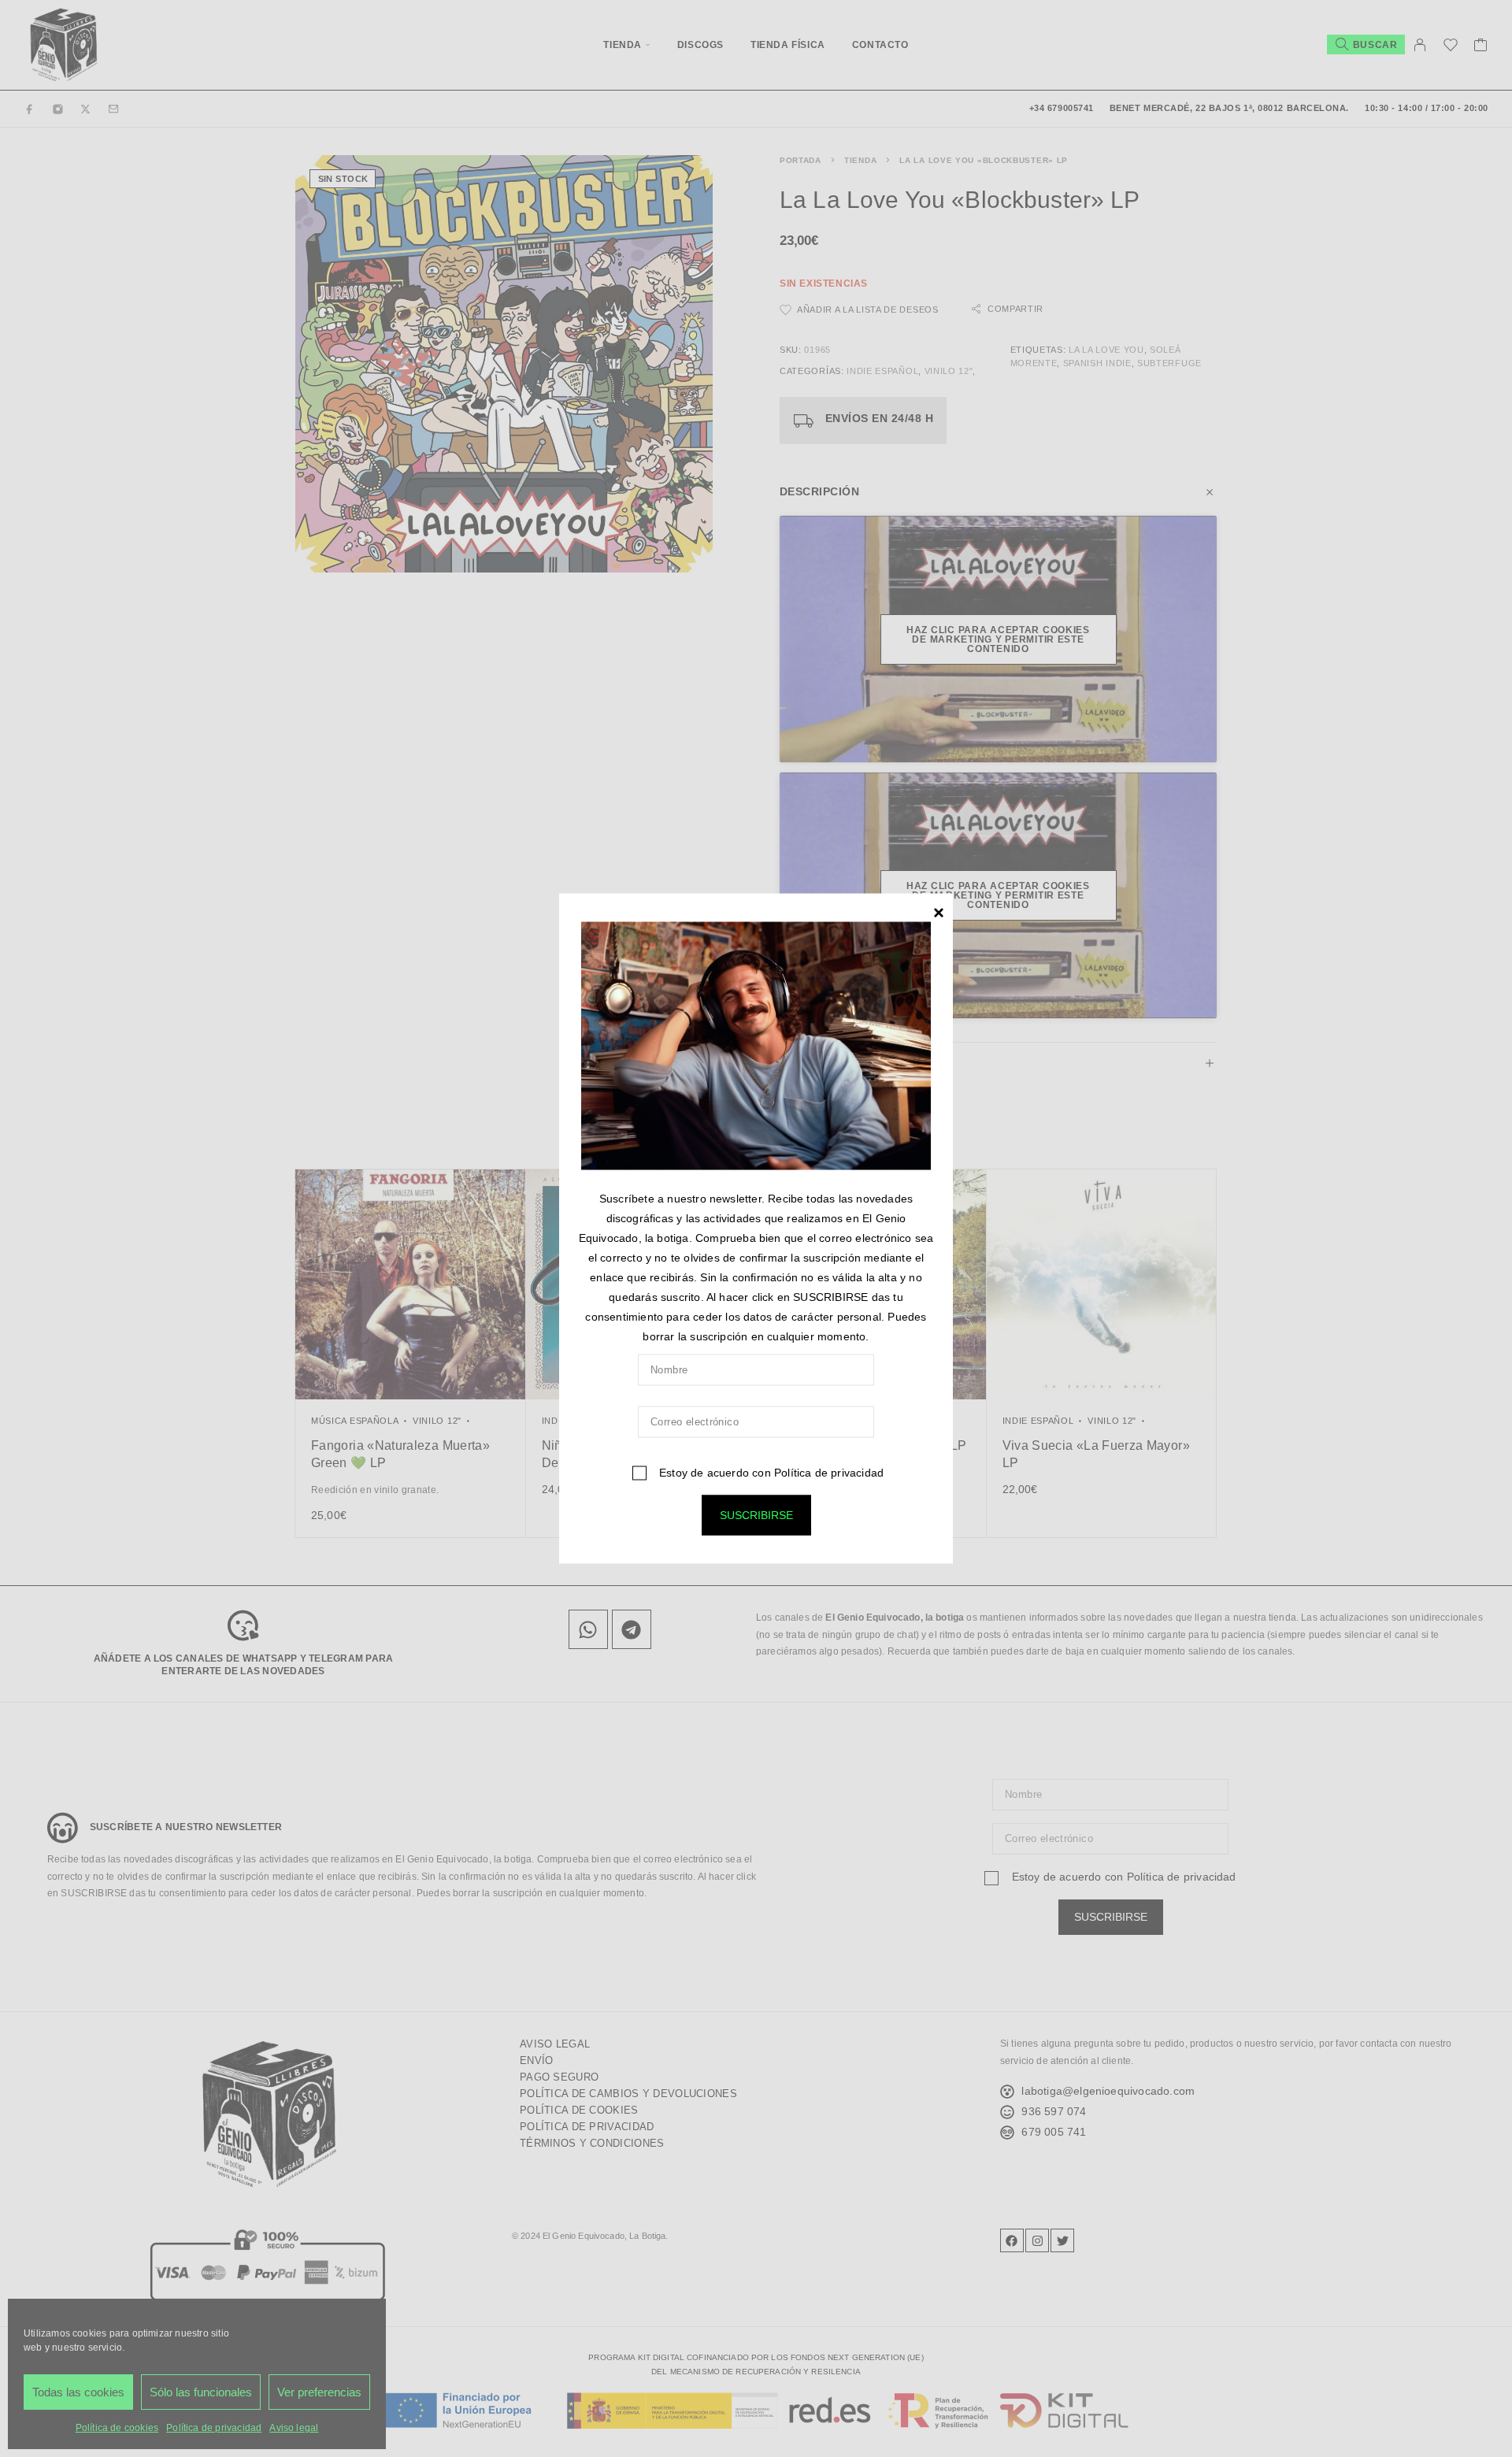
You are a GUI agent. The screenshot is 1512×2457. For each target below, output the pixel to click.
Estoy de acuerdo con (770, 1472)
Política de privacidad (829, 1472)
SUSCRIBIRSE (756, 1514)
